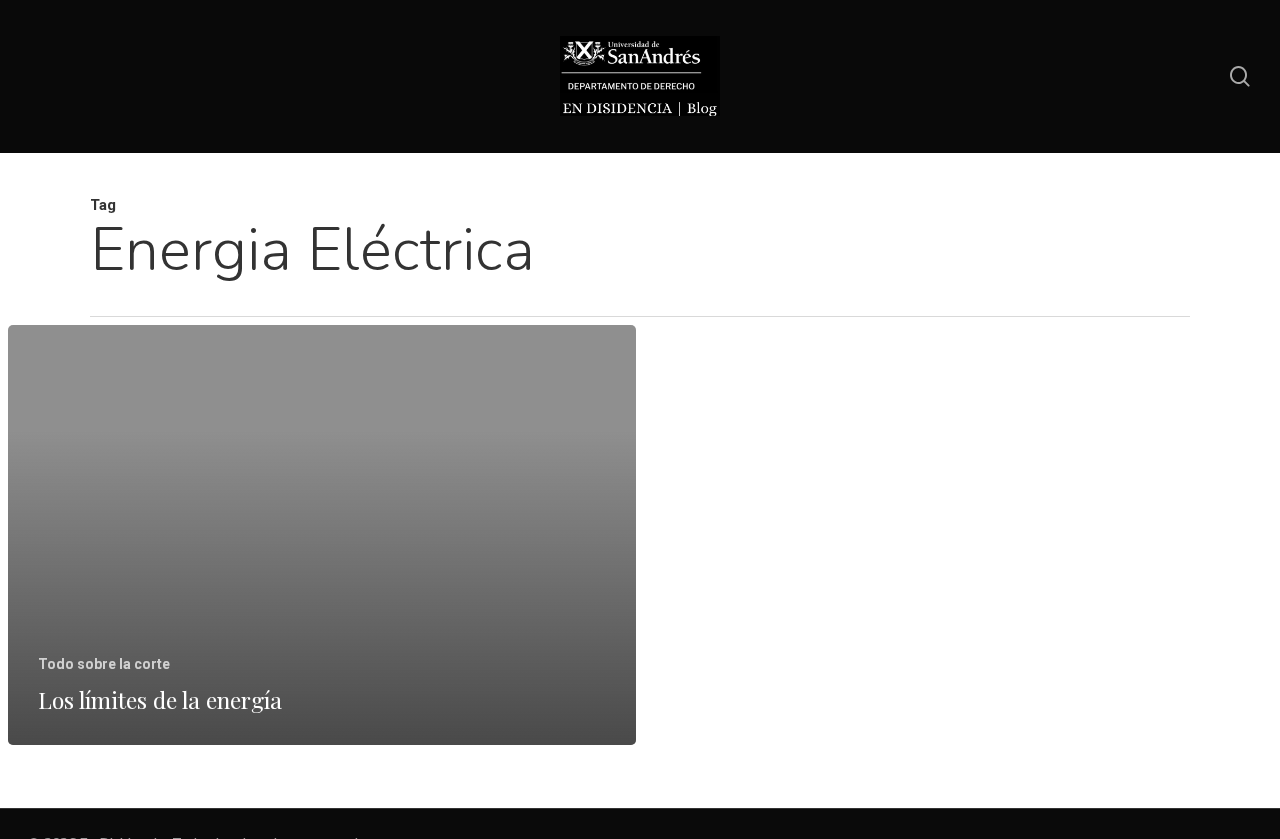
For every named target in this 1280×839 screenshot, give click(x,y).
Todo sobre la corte (104, 664)
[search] (1240, 76)
